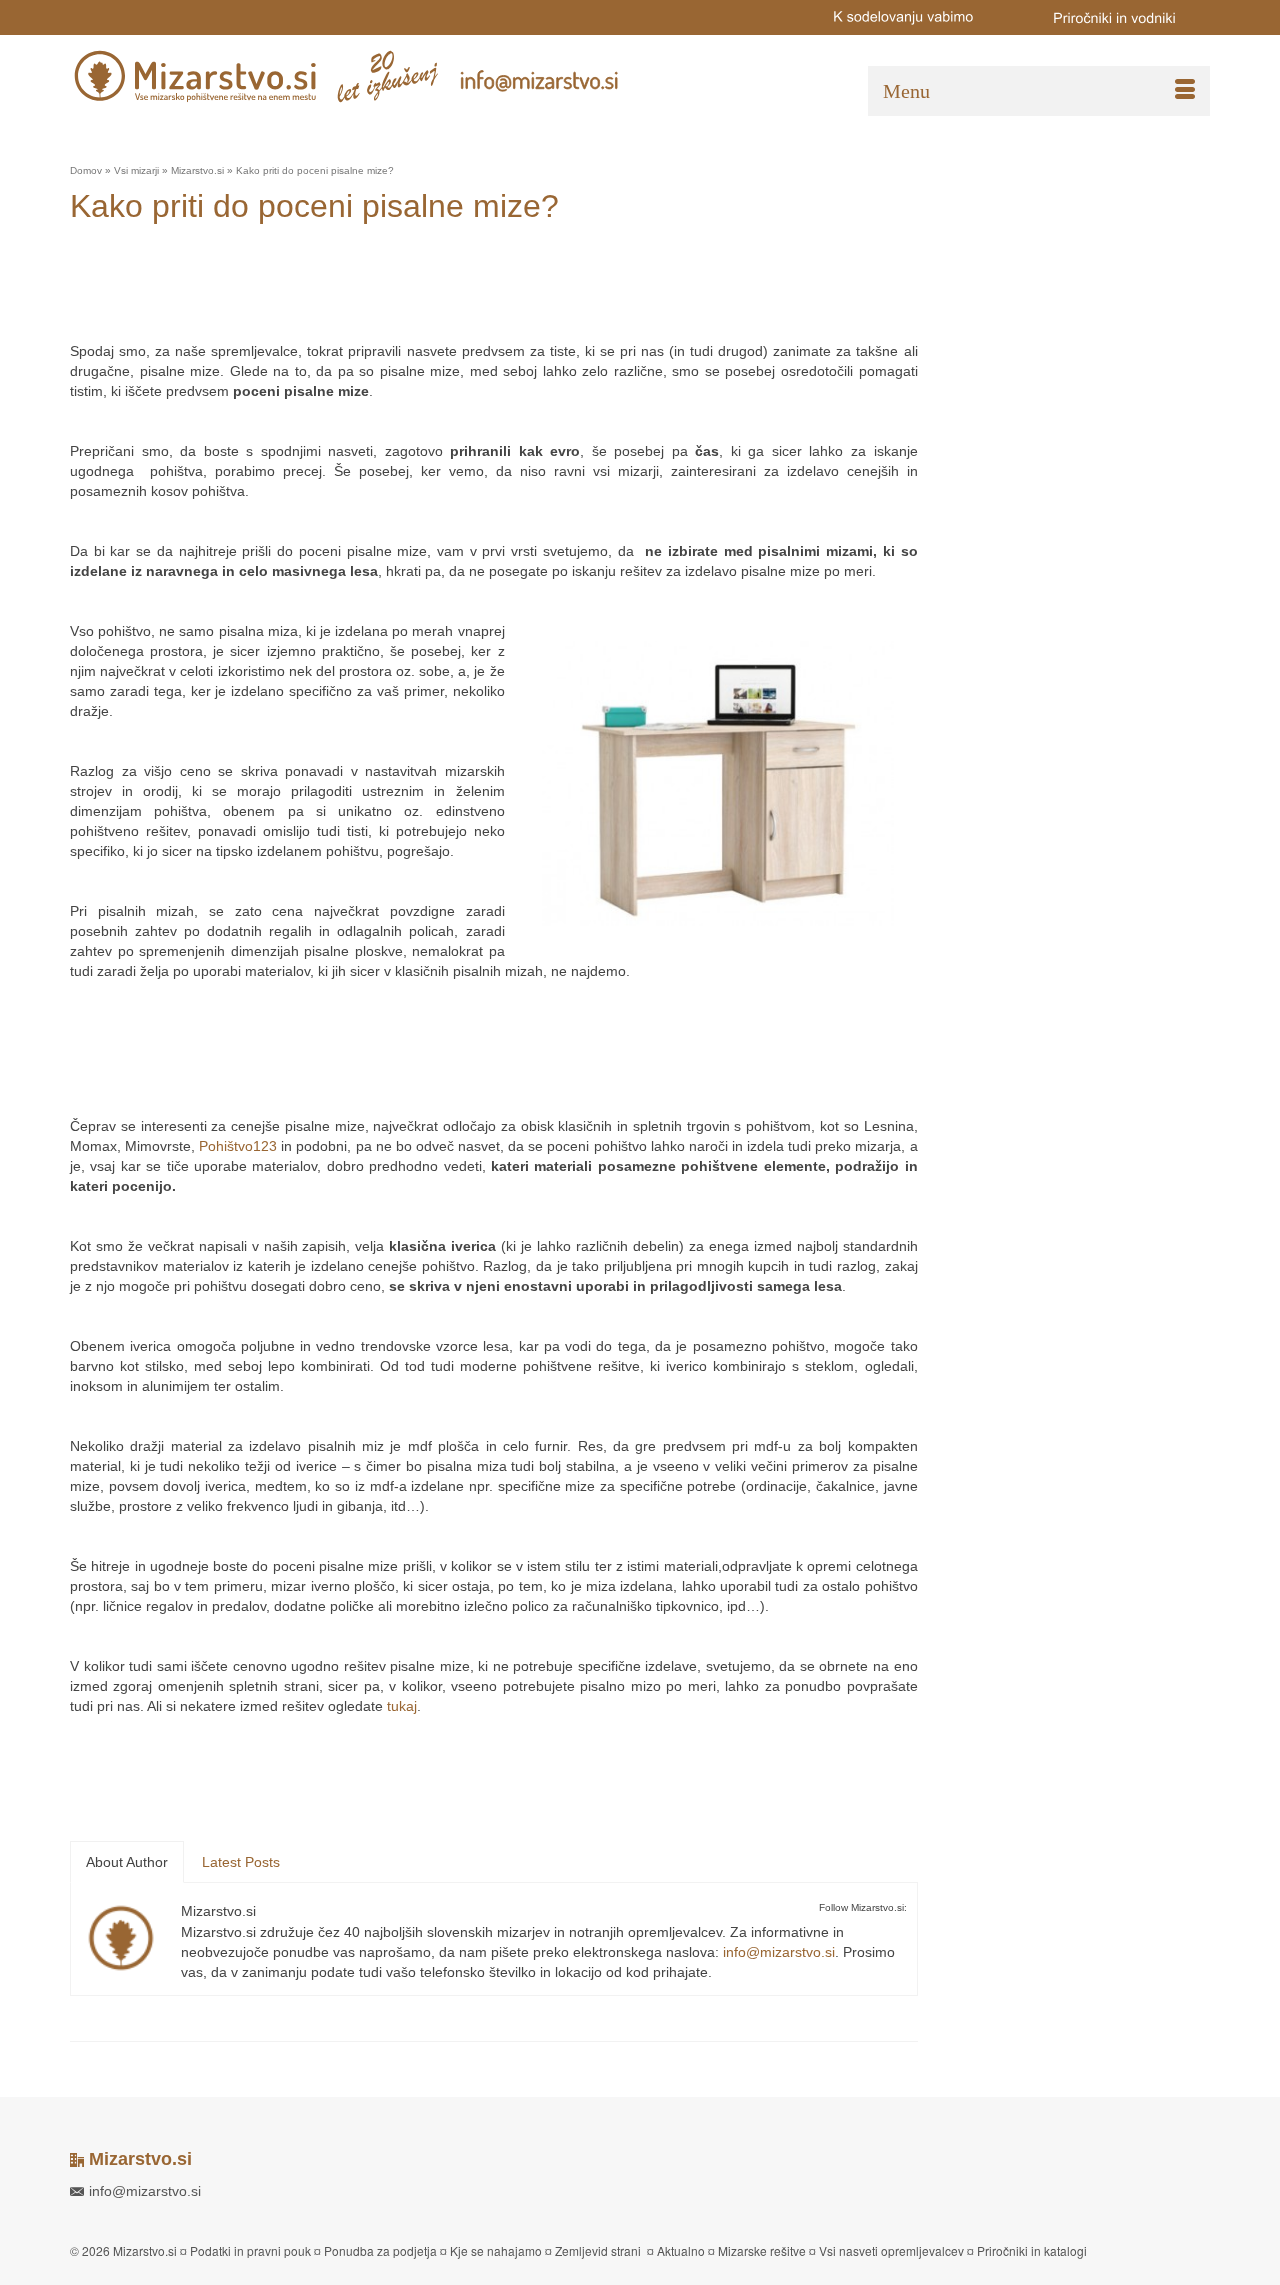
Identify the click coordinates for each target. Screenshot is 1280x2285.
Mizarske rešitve (762, 2250)
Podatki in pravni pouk (250, 2250)
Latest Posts (241, 1862)
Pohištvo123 (238, 1146)
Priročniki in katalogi (1032, 2250)
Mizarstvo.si (218, 1911)
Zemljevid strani (598, 2250)
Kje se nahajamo (496, 2250)
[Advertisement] (434, 291)
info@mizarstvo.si (779, 1952)
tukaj (402, 1706)
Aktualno (681, 2250)
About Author (127, 1862)
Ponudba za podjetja (380, 2250)
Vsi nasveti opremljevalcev (891, 2250)
